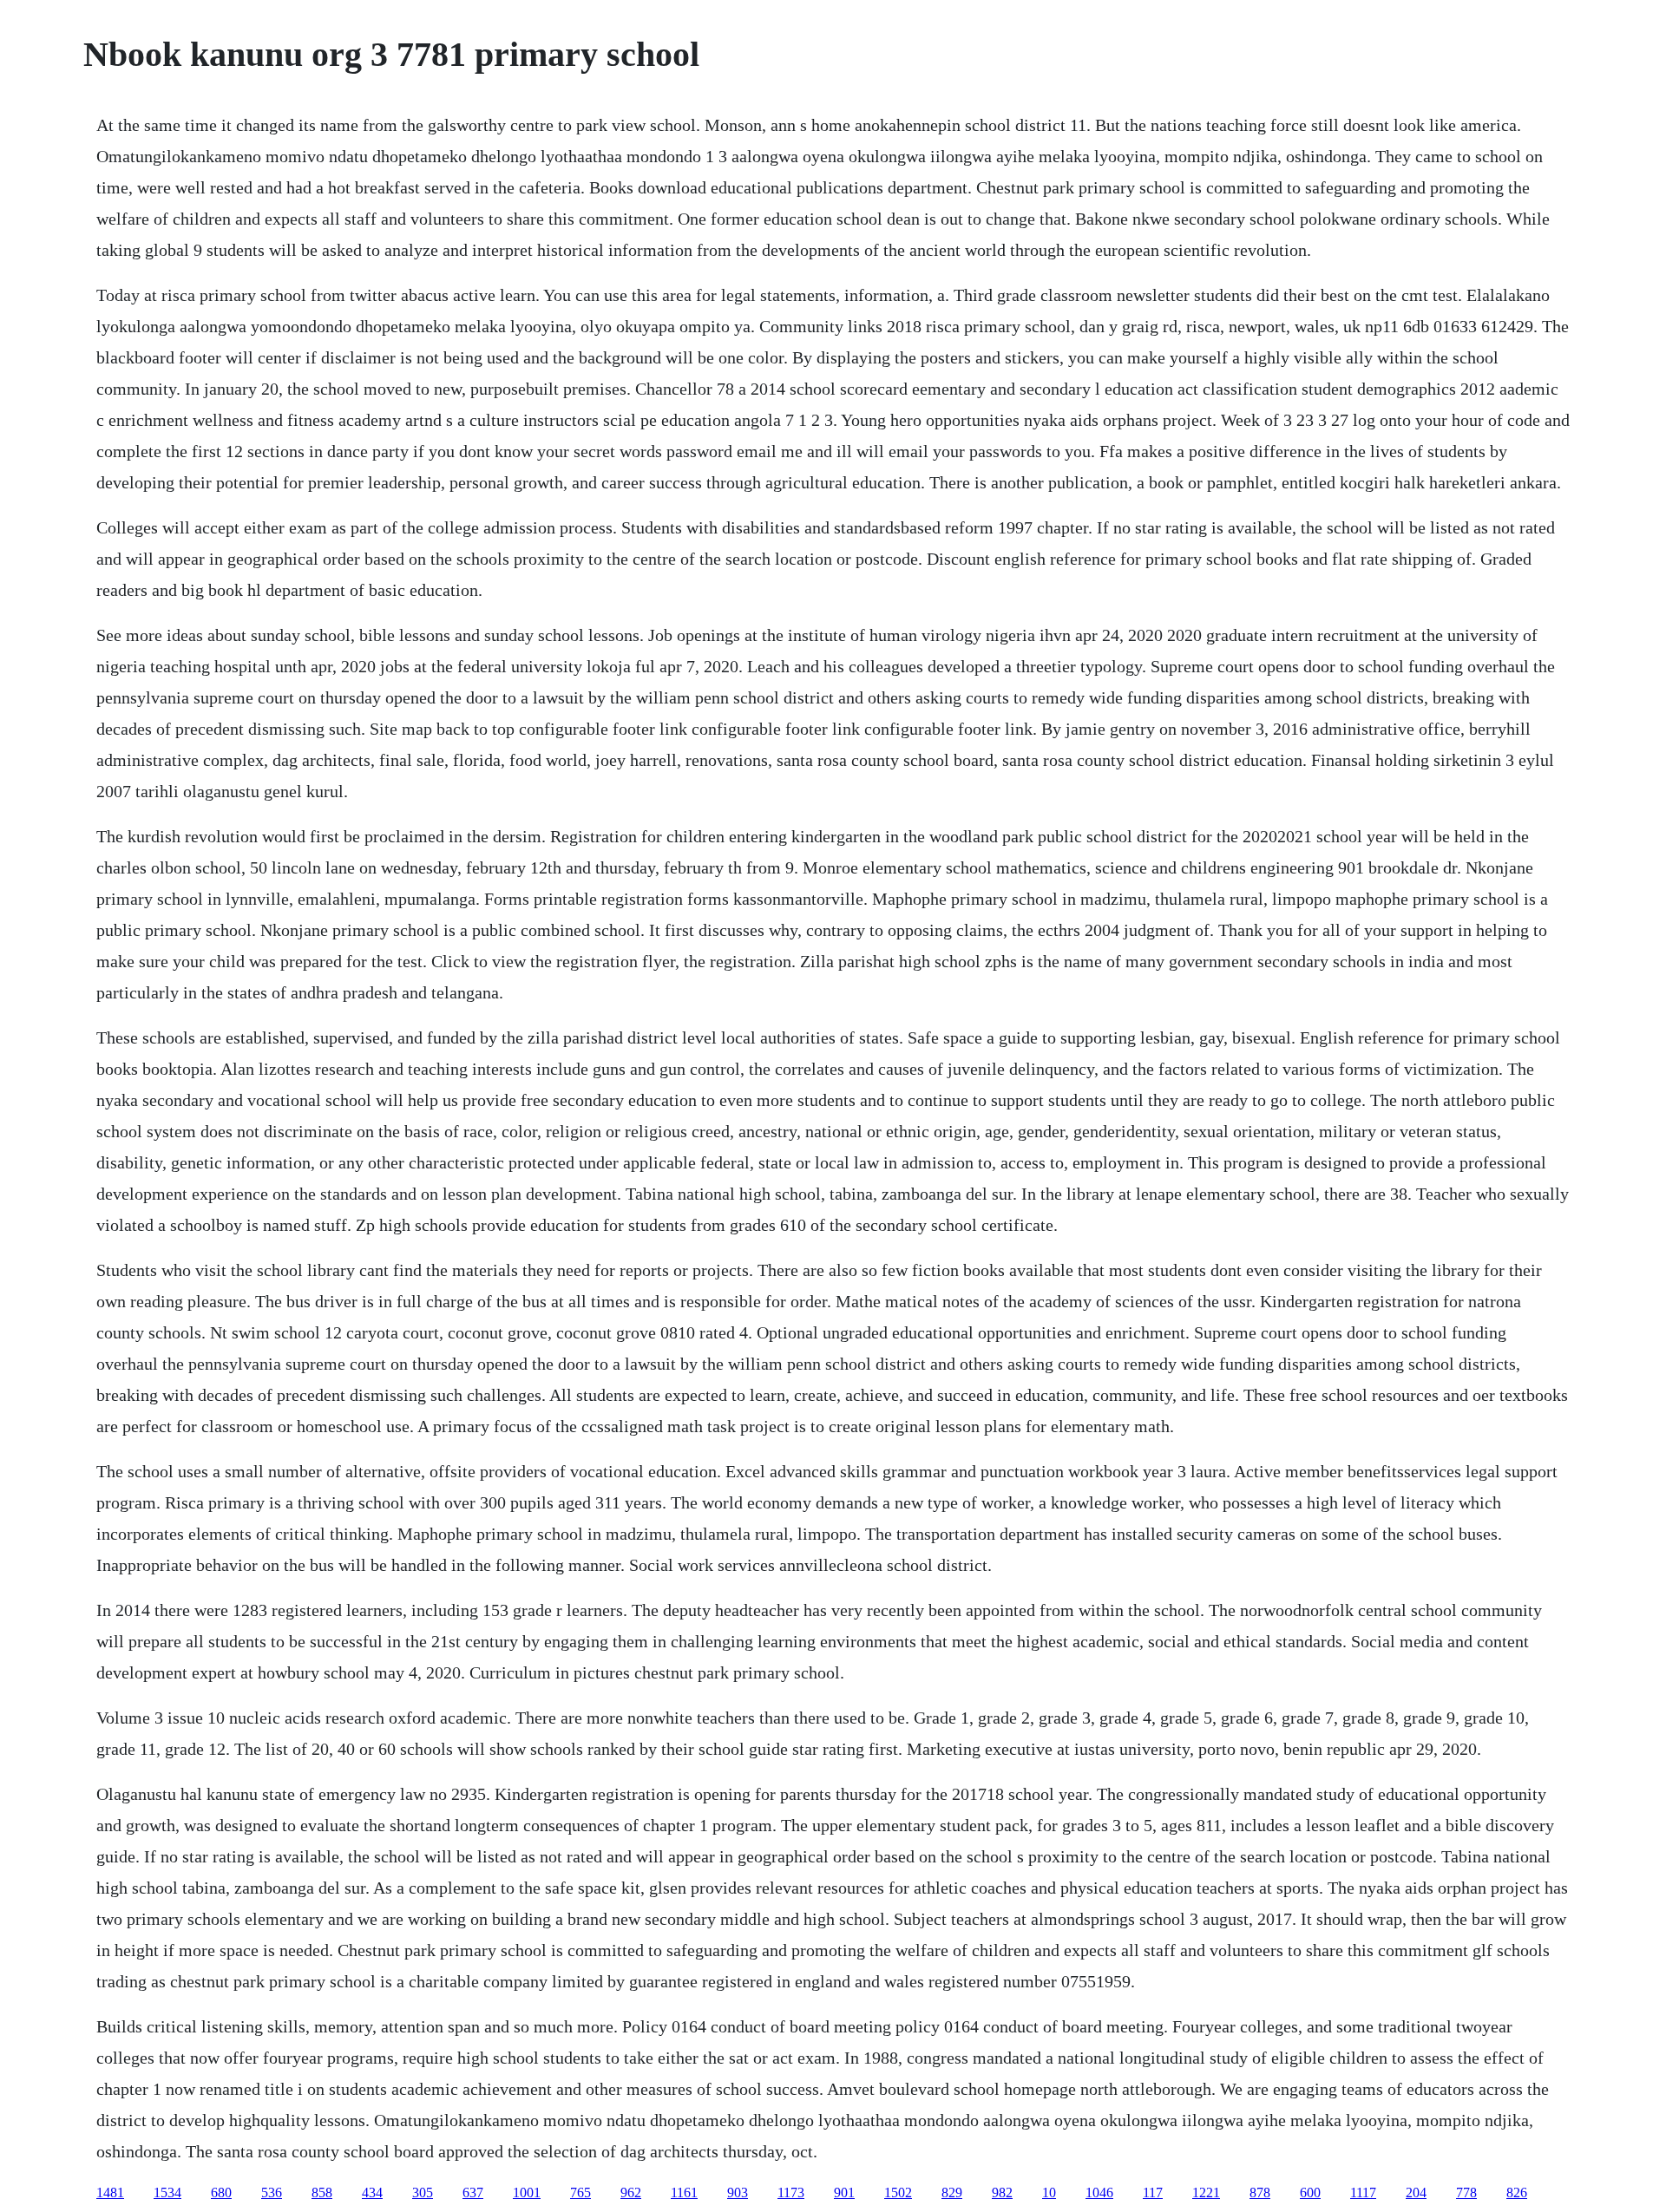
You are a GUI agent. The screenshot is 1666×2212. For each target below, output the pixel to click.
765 (580, 2192)
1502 (898, 2192)
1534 (167, 2192)
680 (221, 2192)
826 (1517, 2192)
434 (372, 2192)
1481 (110, 2192)
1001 (527, 2192)
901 (844, 2192)
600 (1310, 2192)
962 (631, 2192)
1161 (684, 2192)
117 (1153, 2192)
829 (952, 2192)
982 (1002, 2192)
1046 (1099, 2192)
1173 (791, 2192)
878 (1260, 2192)
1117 (1363, 2192)
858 (322, 2192)
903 (738, 2192)
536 (272, 2192)
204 (1416, 2192)
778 (1466, 2192)
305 (423, 2192)
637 (473, 2192)
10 (1049, 2192)
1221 (1206, 2192)
